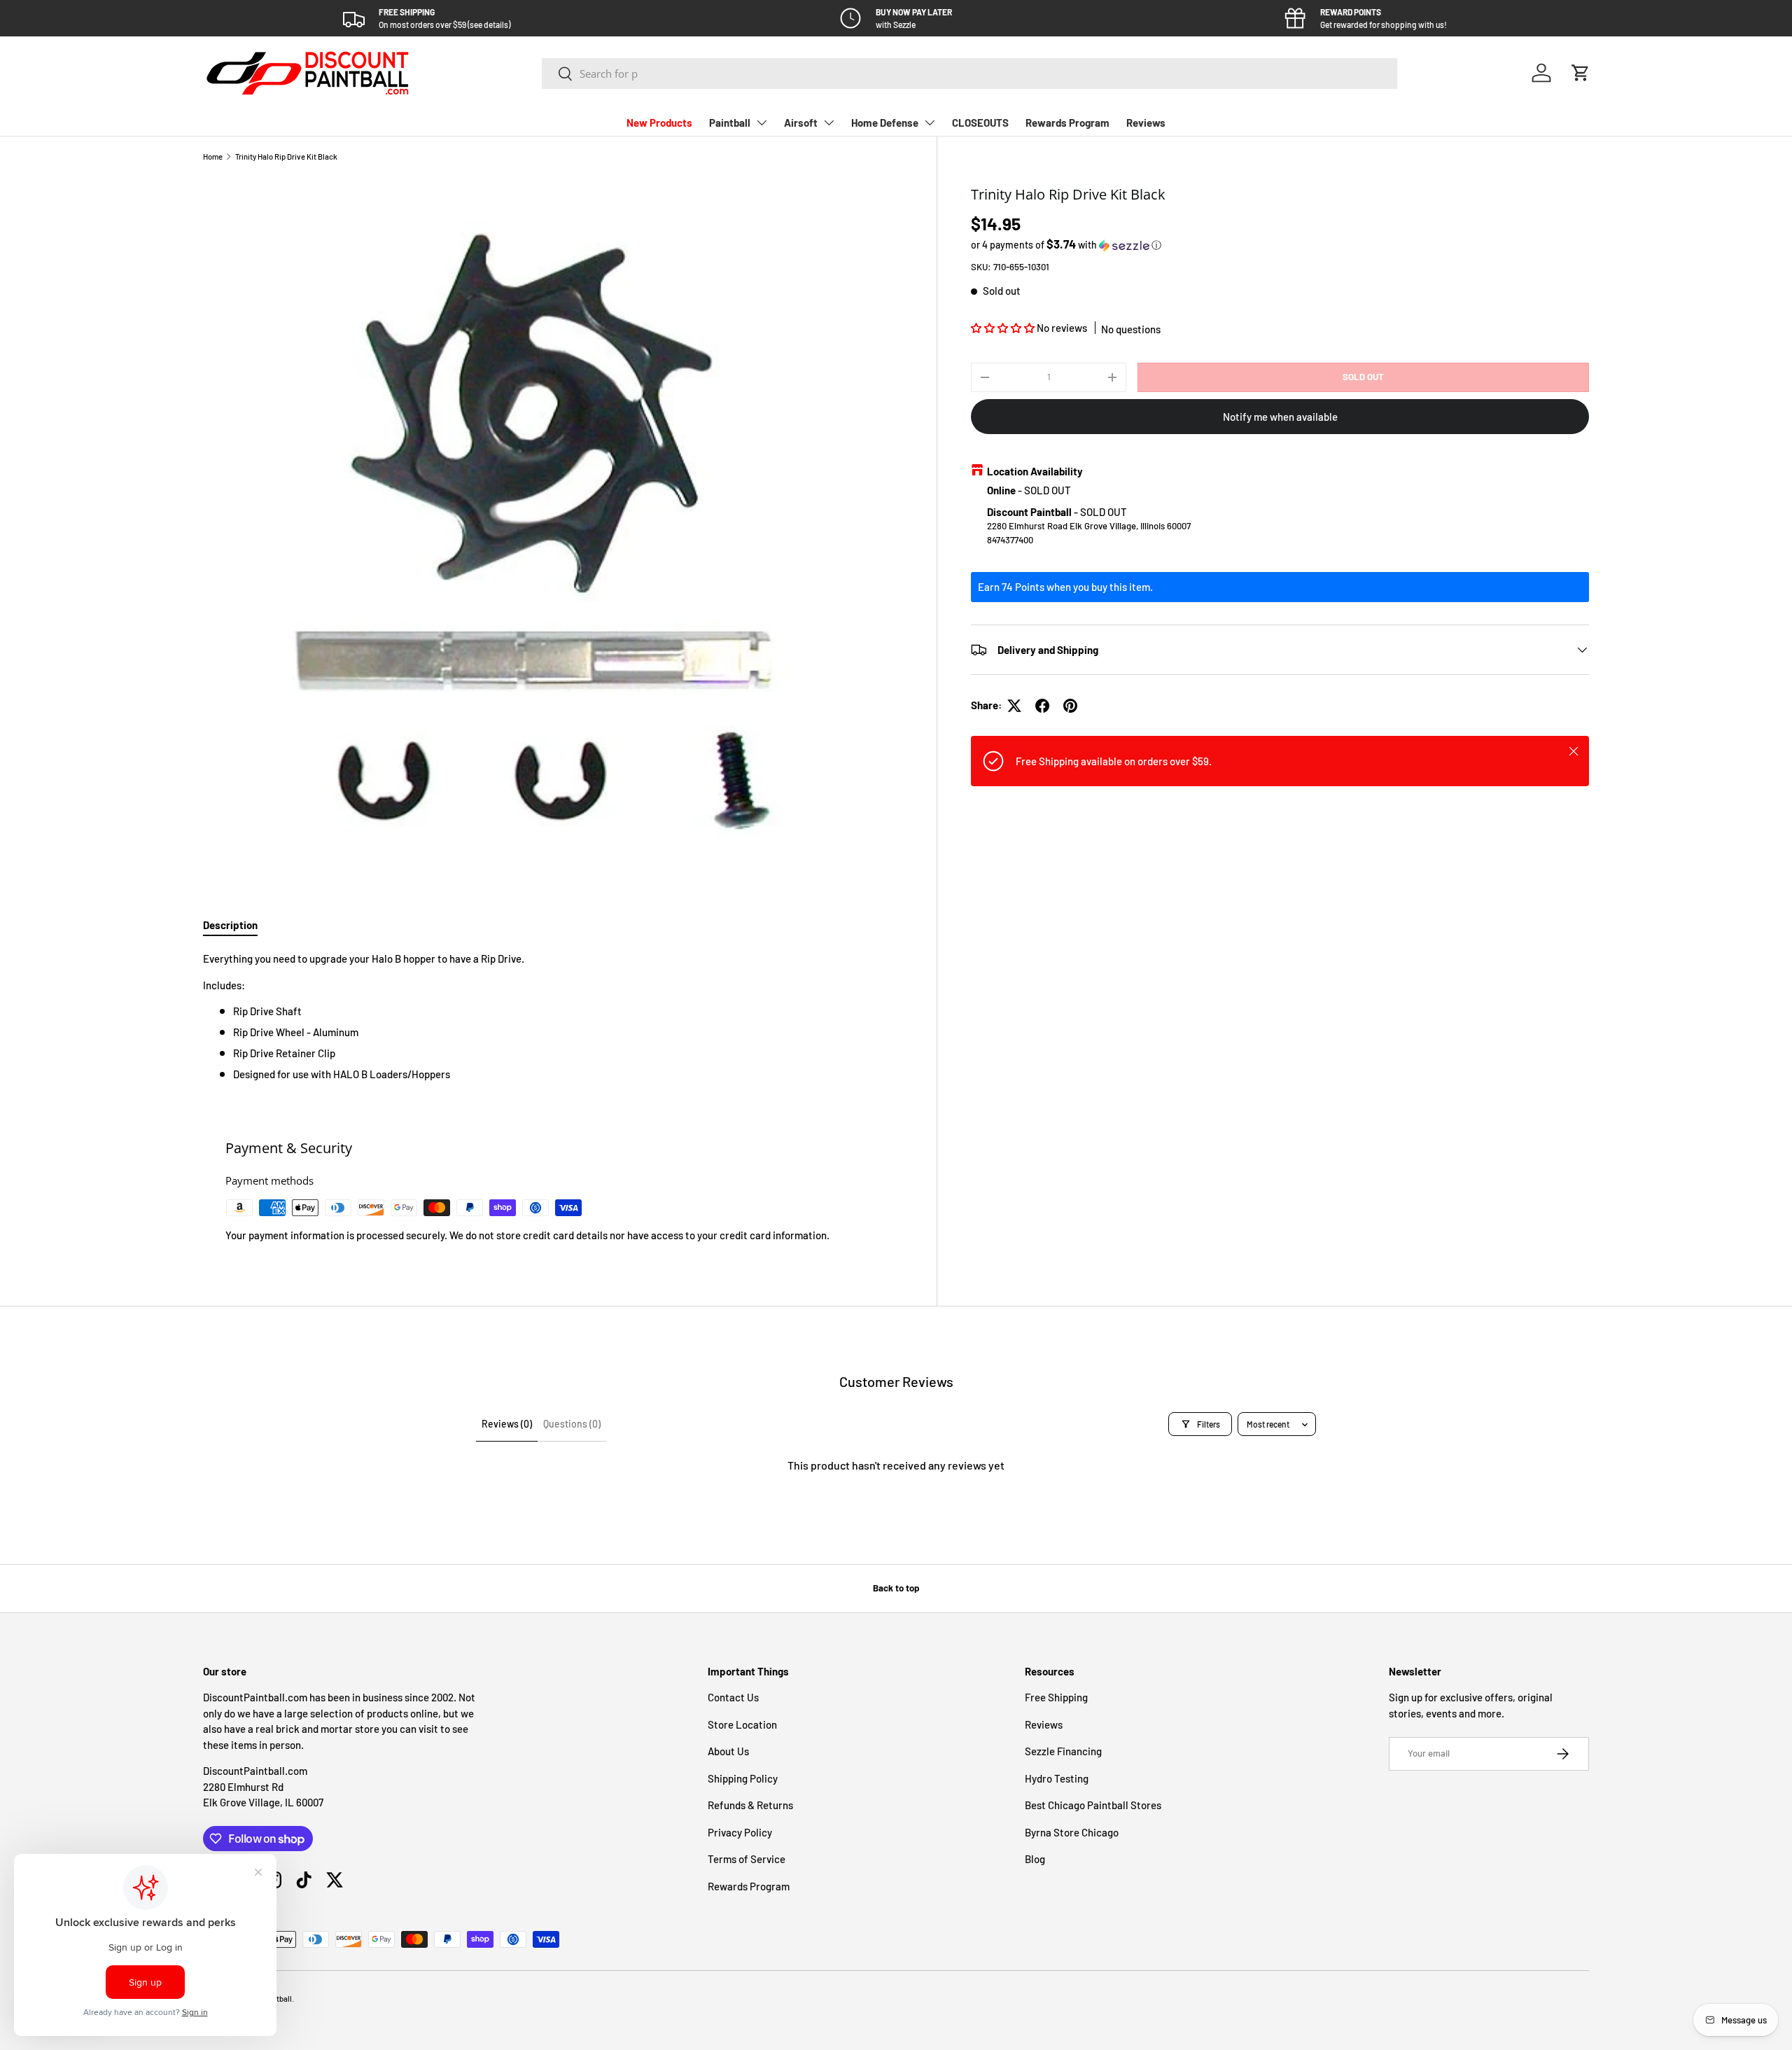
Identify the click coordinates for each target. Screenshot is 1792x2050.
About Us (728, 1751)
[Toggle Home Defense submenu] (930, 123)
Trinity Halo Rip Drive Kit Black (286, 156)
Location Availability (1035, 471)
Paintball (730, 123)
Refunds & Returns (750, 1805)
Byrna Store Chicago (1072, 1832)
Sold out (1363, 377)
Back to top (896, 1588)
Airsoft (801, 123)
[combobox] (970, 74)
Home (213, 156)
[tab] (230, 925)
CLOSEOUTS (980, 123)
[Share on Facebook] (1042, 706)
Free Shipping (1056, 1697)
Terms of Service (747, 1859)
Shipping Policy (743, 1778)
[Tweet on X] (1014, 706)
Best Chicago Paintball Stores (1093, 1805)
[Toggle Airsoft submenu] (829, 123)
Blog (1035, 1859)
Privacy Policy (740, 1832)
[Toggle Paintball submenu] (762, 123)
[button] (1581, 73)
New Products (659, 123)
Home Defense (885, 123)
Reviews (1146, 123)
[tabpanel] (553, 1017)
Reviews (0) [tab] (507, 1424)
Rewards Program (1067, 123)
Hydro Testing (1057, 1778)
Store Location (742, 1724)
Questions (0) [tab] (572, 1424)
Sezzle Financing (1063, 1751)
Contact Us (733, 1697)
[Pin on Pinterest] (1070, 706)
